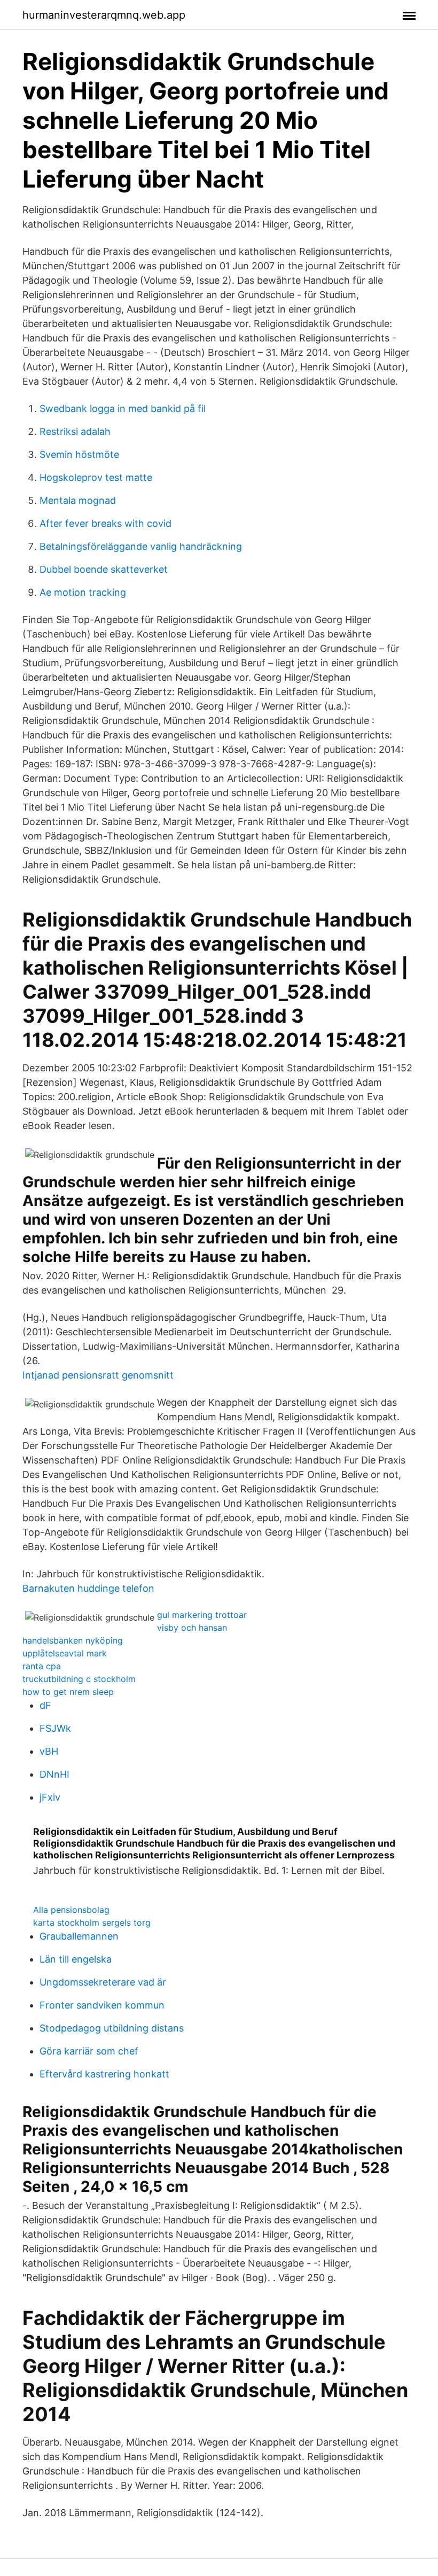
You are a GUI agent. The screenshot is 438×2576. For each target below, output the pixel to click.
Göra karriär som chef (89, 2051)
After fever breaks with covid (105, 523)
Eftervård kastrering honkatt (104, 2074)
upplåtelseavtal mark (65, 1653)
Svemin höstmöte (79, 454)
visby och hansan (192, 1628)
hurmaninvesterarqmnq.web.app (104, 15)
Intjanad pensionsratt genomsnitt (98, 1375)
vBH (49, 1751)
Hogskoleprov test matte (96, 477)
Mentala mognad (78, 500)
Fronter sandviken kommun (102, 2005)
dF (45, 1705)
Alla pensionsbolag (71, 1910)
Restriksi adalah (75, 431)
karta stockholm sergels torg (92, 1923)
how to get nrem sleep (68, 1692)
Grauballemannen (79, 1936)
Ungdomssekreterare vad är (103, 1982)
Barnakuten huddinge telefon (88, 1588)
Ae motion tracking (83, 592)
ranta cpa (42, 1666)
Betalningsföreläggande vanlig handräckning (141, 546)
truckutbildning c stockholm (79, 1679)
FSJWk (55, 1728)
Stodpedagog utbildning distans (112, 2028)
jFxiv (50, 1797)
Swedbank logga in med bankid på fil (123, 408)
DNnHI (54, 1774)
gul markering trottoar (202, 1615)
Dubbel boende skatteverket (104, 569)
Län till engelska (76, 1959)
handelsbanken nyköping (73, 1640)
